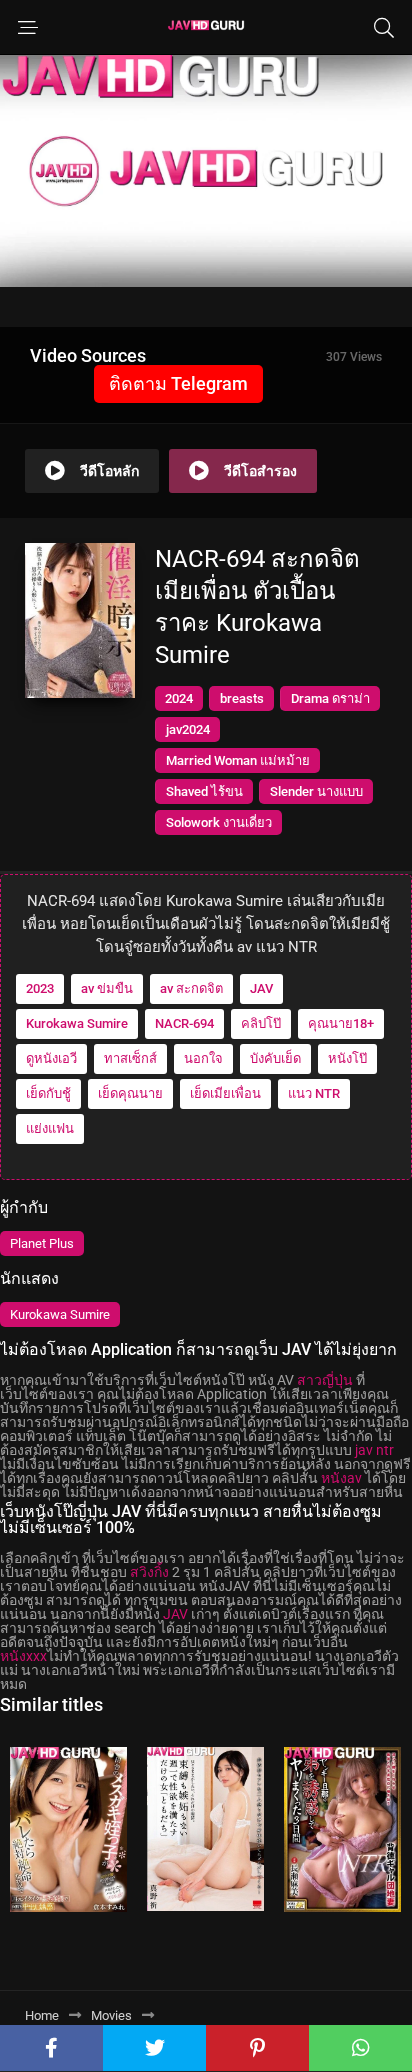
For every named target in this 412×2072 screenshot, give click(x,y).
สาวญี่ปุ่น (325, 1380)
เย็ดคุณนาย (130, 1093)
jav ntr (374, 1450)
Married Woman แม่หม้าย (238, 760)
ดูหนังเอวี (51, 1058)
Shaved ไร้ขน (204, 791)
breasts (242, 698)
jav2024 (188, 729)
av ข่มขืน (107, 988)
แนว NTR (314, 1093)
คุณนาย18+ (341, 1023)
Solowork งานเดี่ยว (219, 822)
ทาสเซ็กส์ (130, 1058)
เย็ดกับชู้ (48, 1093)
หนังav (341, 1478)
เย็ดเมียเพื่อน (225, 1093)
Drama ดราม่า (330, 698)
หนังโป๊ (347, 1058)
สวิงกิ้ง (149, 1572)
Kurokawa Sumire (77, 1023)
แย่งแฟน (50, 1128)
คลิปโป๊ (261, 1023)
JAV (261, 988)
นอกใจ (203, 1058)
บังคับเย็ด (275, 1058)
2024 (179, 698)
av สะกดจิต (191, 988)
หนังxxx (23, 1656)
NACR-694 (184, 1023)
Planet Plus (42, 1243)
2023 (40, 988)
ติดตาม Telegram (178, 383)
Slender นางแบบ (316, 791)
